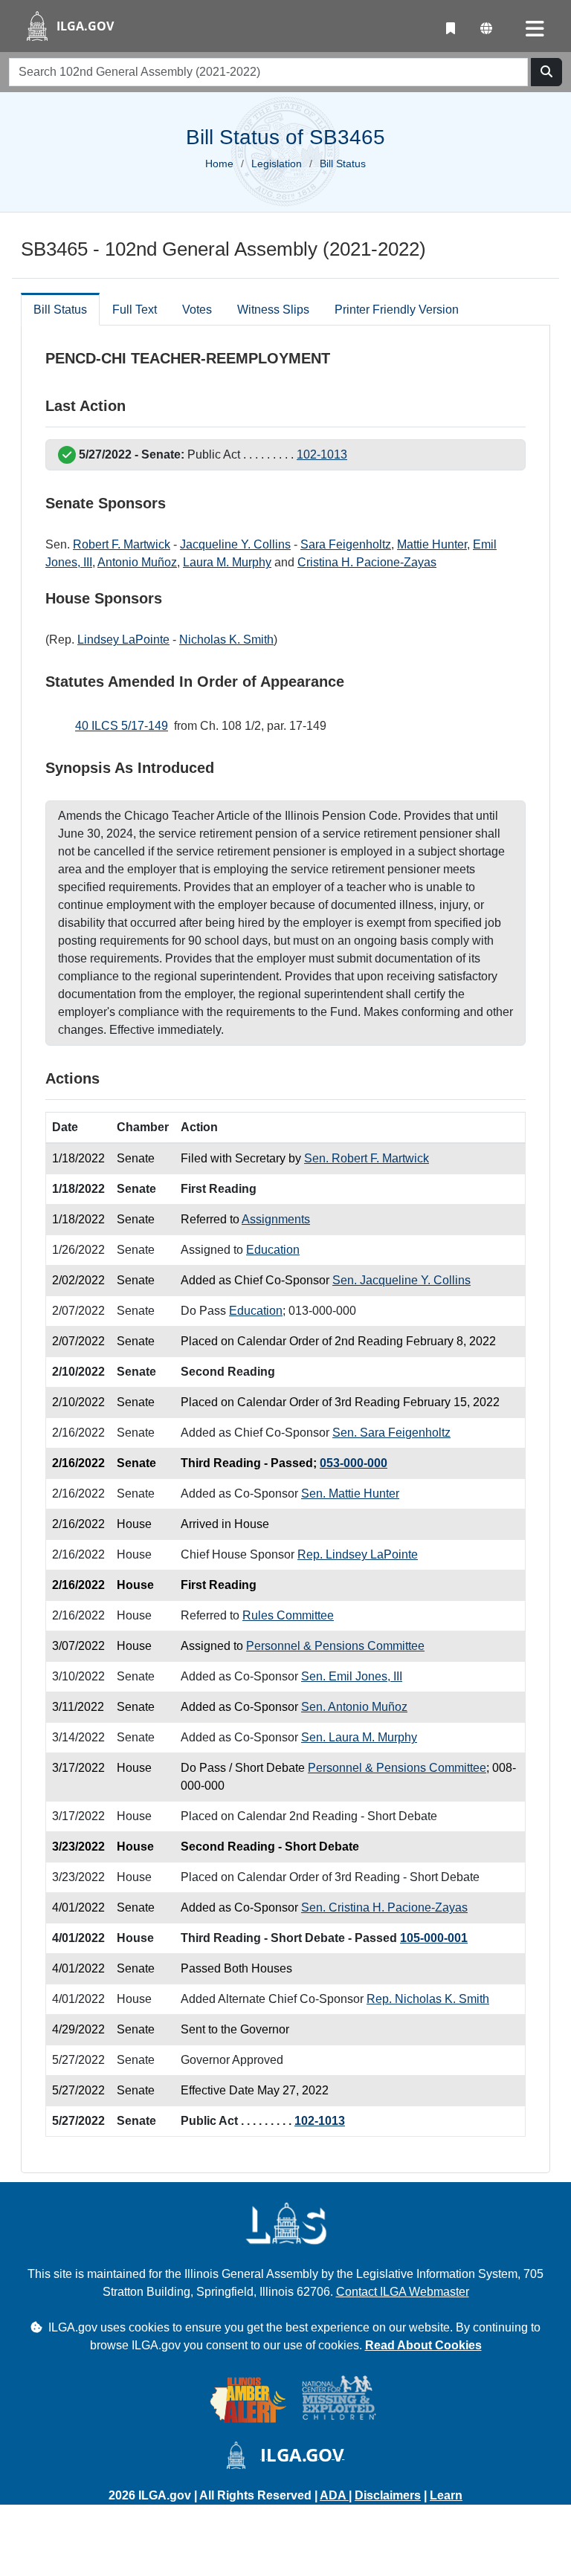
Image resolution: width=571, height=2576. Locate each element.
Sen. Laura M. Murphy (359, 1737)
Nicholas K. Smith (226, 640)
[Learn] (451, 29)
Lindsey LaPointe (123, 640)
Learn (446, 2495)
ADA (334, 2495)
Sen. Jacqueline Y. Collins (401, 1280)
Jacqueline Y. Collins (235, 544)
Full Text (135, 310)
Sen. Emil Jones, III (352, 1676)
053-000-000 (354, 1463)
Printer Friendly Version (397, 310)
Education (273, 1250)
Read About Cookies (423, 2345)
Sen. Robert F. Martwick (367, 1158)
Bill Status (60, 310)
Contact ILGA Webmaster (403, 2292)
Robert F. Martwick (122, 544)
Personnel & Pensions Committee (335, 1646)
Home (219, 164)
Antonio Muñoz (137, 562)
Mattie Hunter (432, 544)
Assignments (276, 1219)
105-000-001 (434, 1938)
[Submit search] (546, 72)
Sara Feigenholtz (346, 544)
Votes (197, 310)
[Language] (486, 29)
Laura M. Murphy (227, 562)
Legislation (277, 164)
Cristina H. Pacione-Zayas (367, 562)
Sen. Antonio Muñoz (354, 1707)
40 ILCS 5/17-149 (122, 726)
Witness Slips (273, 310)
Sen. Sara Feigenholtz (391, 1433)
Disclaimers (388, 2495)
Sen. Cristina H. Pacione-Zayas (384, 1907)
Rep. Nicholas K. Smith (428, 1999)
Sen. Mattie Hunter (350, 1494)
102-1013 (322, 454)
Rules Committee (288, 1615)
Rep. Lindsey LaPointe (358, 1554)
